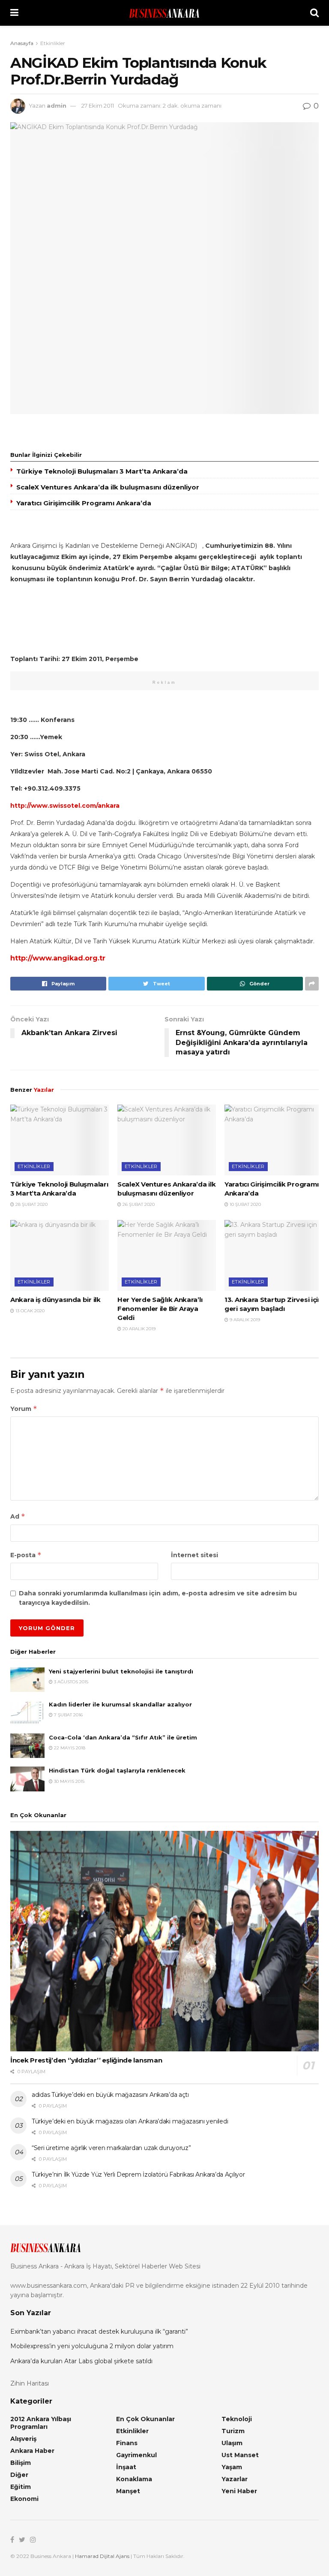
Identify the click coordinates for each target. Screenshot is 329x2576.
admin (57, 106)
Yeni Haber (239, 2491)
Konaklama (134, 2479)
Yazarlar (235, 2479)
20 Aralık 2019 (138, 1329)
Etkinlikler (53, 43)
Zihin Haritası (30, 2383)
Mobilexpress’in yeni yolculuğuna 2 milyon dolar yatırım (92, 2346)
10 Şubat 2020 (245, 1204)
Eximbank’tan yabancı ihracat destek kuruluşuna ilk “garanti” (99, 2331)
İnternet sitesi (194, 1555)
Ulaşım (232, 2443)
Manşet (128, 2491)
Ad (18, 1516)
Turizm (233, 2431)
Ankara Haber (32, 2451)
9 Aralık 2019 (244, 1320)
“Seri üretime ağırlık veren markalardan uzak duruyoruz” (111, 2148)
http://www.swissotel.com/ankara (65, 806)
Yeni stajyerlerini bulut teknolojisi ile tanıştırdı (121, 1671)
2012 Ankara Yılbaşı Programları (41, 2423)
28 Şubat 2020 (31, 1204)
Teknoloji (237, 2419)
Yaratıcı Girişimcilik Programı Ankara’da (84, 503)
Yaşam (232, 2467)
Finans (127, 2443)
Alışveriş (23, 2439)
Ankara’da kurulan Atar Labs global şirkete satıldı (81, 2361)
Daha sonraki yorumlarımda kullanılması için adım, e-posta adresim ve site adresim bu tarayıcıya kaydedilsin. (158, 1598)
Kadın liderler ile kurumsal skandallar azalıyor (120, 1704)
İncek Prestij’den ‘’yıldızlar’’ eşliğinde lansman (86, 2060)
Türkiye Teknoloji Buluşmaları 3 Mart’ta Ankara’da (102, 471)
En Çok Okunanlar (145, 2419)
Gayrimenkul (136, 2455)
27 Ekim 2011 (98, 106)
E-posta (26, 1555)
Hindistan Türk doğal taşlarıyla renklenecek (117, 1770)
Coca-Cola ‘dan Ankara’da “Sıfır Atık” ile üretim (123, 1737)
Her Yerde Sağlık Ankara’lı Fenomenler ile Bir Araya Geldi (160, 1309)
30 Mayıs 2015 (69, 1781)
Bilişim (21, 2463)
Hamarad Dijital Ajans (102, 2556)
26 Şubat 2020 (138, 1204)
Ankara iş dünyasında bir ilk (55, 1300)
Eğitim (21, 2487)
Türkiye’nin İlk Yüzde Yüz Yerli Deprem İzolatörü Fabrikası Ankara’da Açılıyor (138, 2174)
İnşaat (126, 2467)
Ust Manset (240, 2455)
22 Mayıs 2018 (69, 1748)
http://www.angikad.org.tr (58, 958)
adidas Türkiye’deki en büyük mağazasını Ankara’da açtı (110, 2095)
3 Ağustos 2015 (70, 1682)
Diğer (19, 2475)
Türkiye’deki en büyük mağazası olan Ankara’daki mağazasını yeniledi (130, 2121)
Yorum (24, 1409)
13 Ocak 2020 (29, 1311)
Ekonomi (24, 2499)
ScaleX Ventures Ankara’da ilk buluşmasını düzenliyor (108, 487)
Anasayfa (22, 43)
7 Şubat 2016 (68, 1715)
